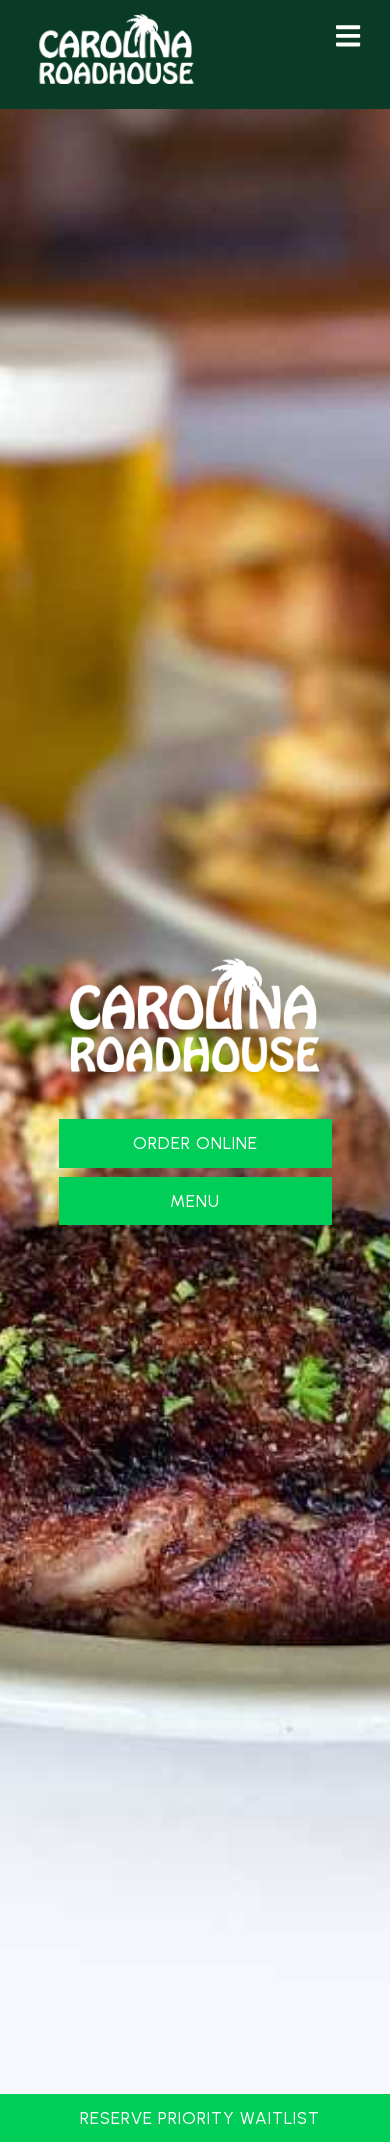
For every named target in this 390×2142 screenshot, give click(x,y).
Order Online (195, 1143)
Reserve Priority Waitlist (200, 2118)
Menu (195, 1201)
